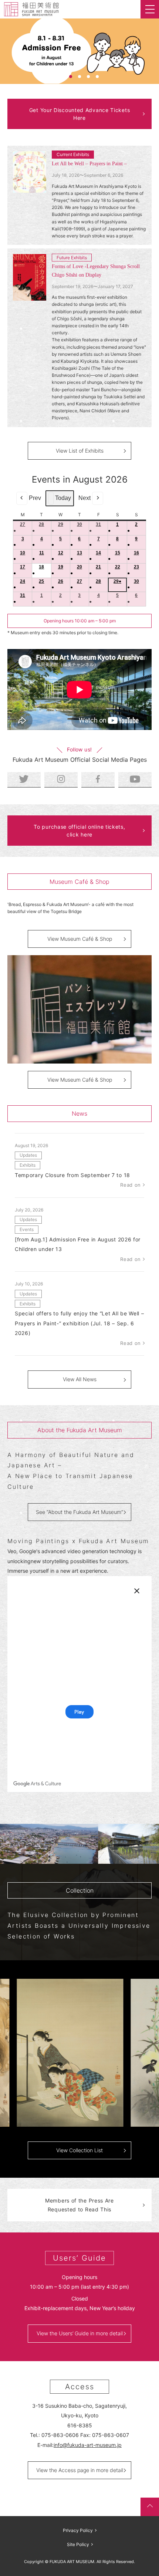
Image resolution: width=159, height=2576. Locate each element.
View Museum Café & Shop (80, 939)
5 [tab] (97, 77)
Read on (131, 1185)
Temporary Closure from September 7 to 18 (72, 1175)
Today (63, 498)
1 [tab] (62, 77)
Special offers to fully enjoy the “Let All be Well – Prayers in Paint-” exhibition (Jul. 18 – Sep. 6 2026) (79, 1323)
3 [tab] (79, 77)
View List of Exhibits (80, 451)
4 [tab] (88, 77)
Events (27, 1229)
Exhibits (28, 1165)
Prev (35, 498)
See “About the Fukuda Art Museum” (79, 1512)
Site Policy (78, 2544)
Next (84, 498)
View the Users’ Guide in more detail (80, 2333)
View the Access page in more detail (80, 2470)
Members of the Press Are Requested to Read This (79, 2205)
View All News (80, 1379)
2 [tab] (71, 77)
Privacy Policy (78, 2530)
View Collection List (79, 2150)
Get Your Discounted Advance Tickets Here (80, 114)
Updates (28, 1155)
